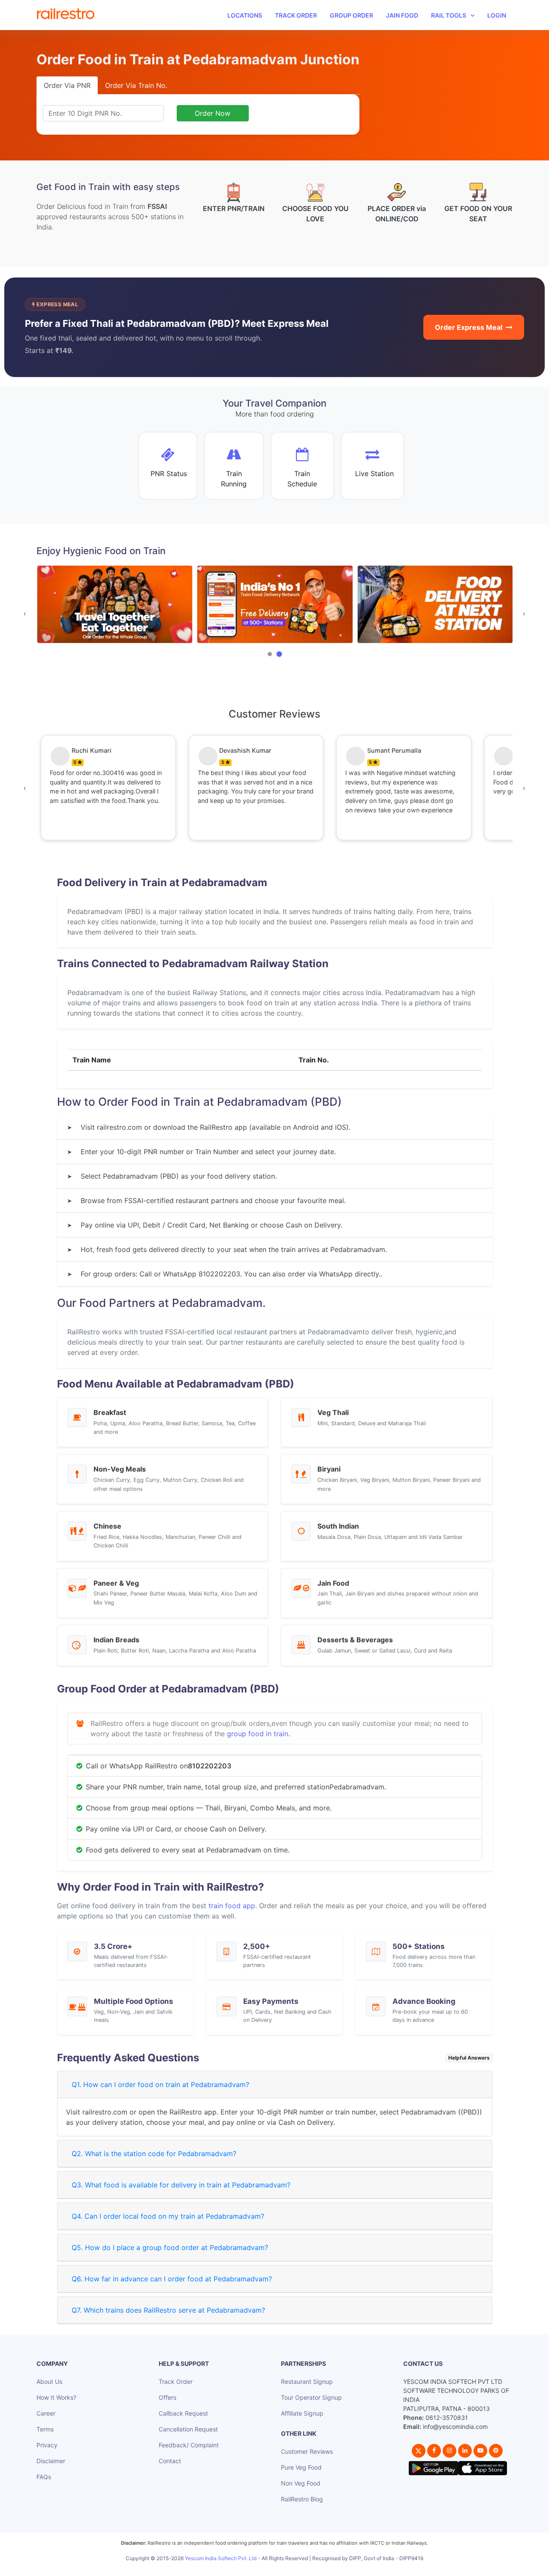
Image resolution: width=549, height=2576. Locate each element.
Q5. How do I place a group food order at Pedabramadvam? (170, 2247)
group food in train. (258, 1734)
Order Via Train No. (136, 85)
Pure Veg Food (301, 2467)
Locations (245, 15)
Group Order (351, 15)
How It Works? (56, 2397)
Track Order (296, 15)
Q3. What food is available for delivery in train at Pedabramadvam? (181, 2185)
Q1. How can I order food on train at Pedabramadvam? (160, 2084)
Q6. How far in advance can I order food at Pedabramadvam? (172, 2279)
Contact (170, 2461)
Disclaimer (51, 2461)
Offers (167, 2397)
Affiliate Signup (302, 2413)
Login (497, 15)
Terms (45, 2429)
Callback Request (183, 2413)
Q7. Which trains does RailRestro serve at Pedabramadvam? (168, 2310)
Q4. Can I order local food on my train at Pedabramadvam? (168, 2216)
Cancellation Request (188, 2429)
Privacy (47, 2445)
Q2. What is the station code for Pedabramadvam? (154, 2154)
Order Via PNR (67, 85)
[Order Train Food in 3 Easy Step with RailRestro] (435, 605)
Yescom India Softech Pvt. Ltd (221, 2558)
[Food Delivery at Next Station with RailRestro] (275, 605)
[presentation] (25, 613)
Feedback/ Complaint (189, 2445)
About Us (49, 2381)
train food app (232, 1906)
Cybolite (282, 2568)
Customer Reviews (307, 2451)
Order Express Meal (469, 327)
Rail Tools (449, 15)
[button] (270, 654)
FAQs (44, 2477)
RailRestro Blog (302, 2499)
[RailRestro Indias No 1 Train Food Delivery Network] (115, 605)
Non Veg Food (301, 2483)
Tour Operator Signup (311, 2397)
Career (46, 2413)
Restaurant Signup (307, 2381)
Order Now (213, 113)
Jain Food (402, 15)
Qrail (302, 2568)
